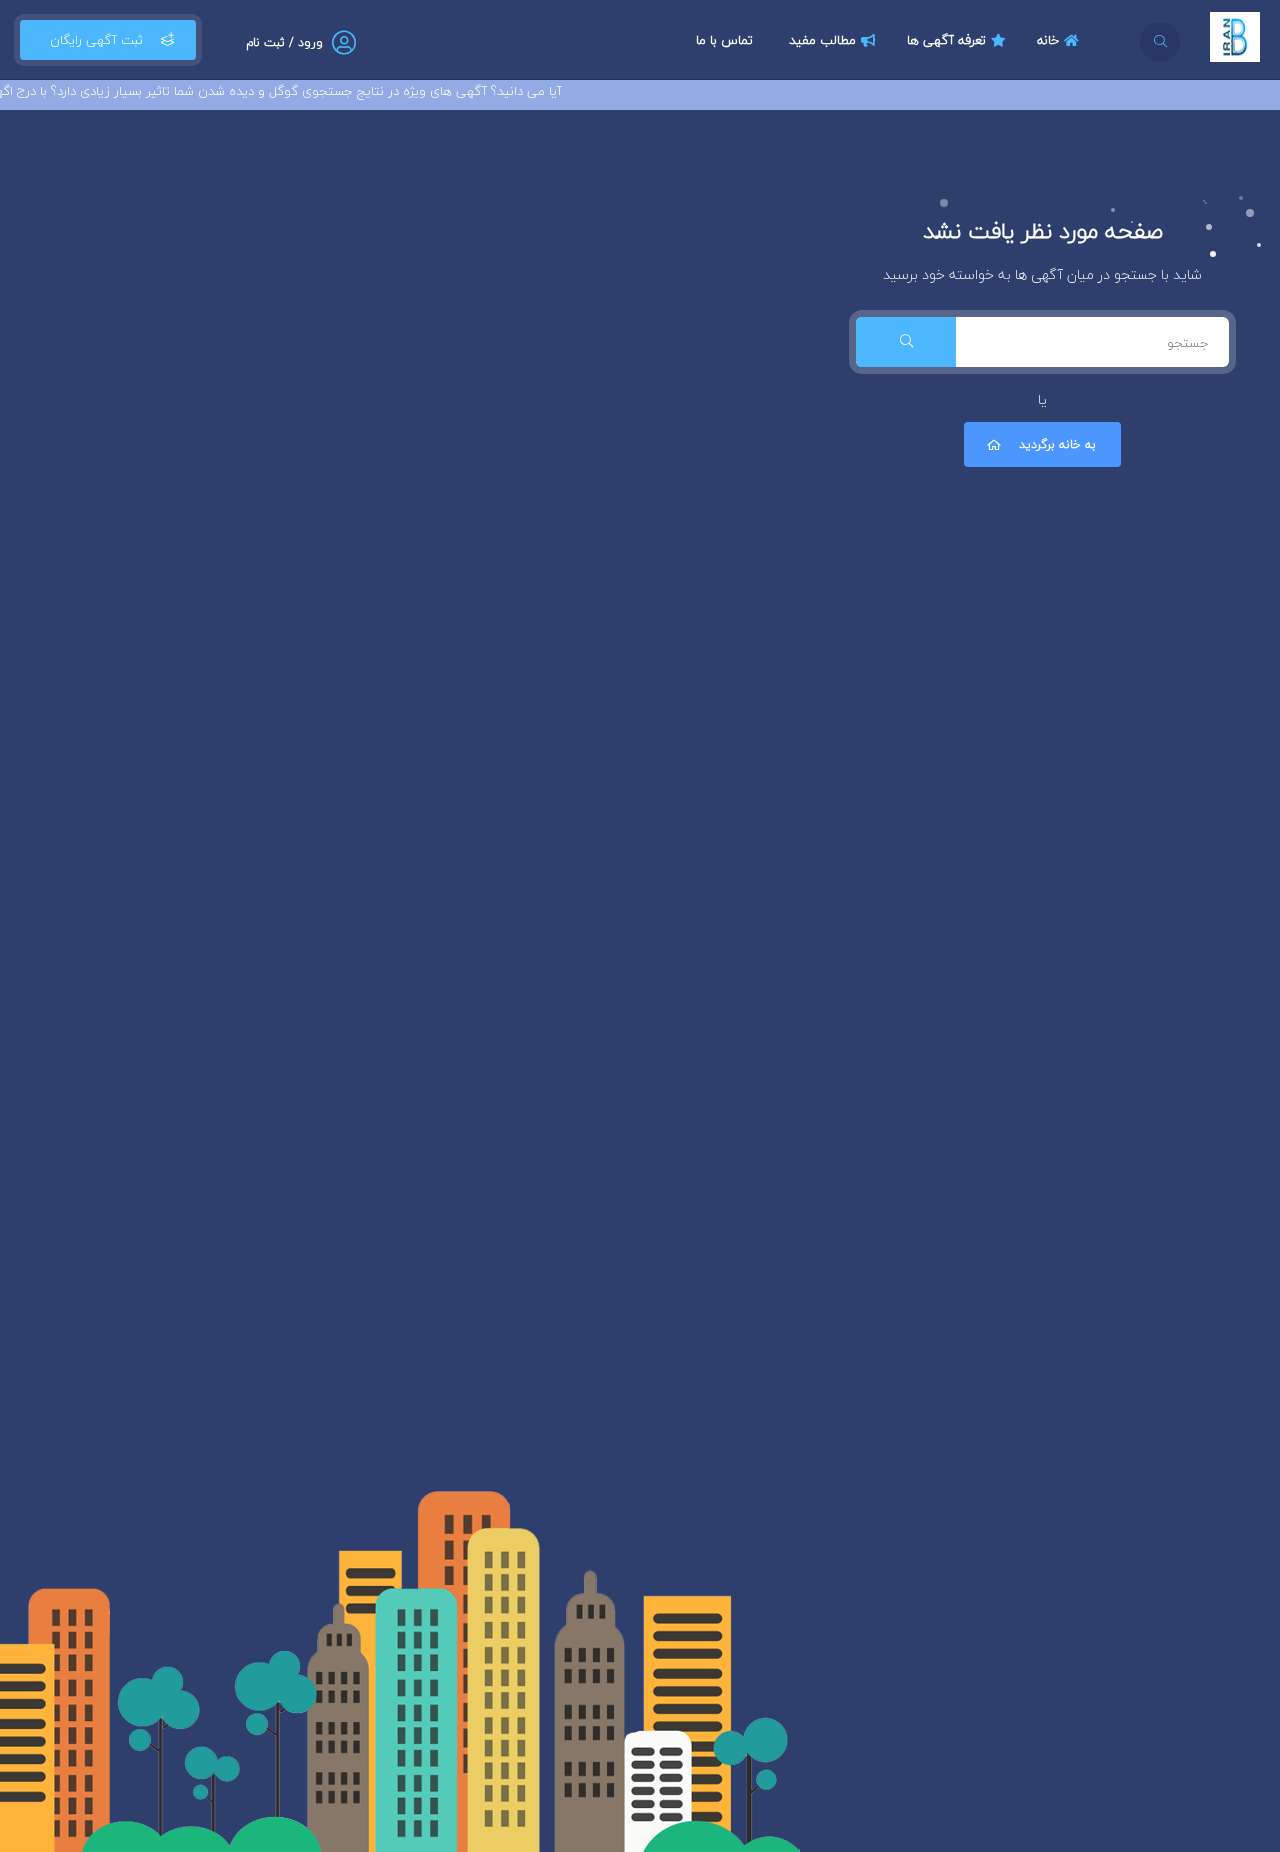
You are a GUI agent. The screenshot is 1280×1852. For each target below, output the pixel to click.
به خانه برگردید (1057, 444)
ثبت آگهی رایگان (96, 40)
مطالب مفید (822, 40)
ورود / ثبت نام (284, 42)
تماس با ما (724, 40)
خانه (1048, 40)
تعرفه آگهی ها (946, 40)
